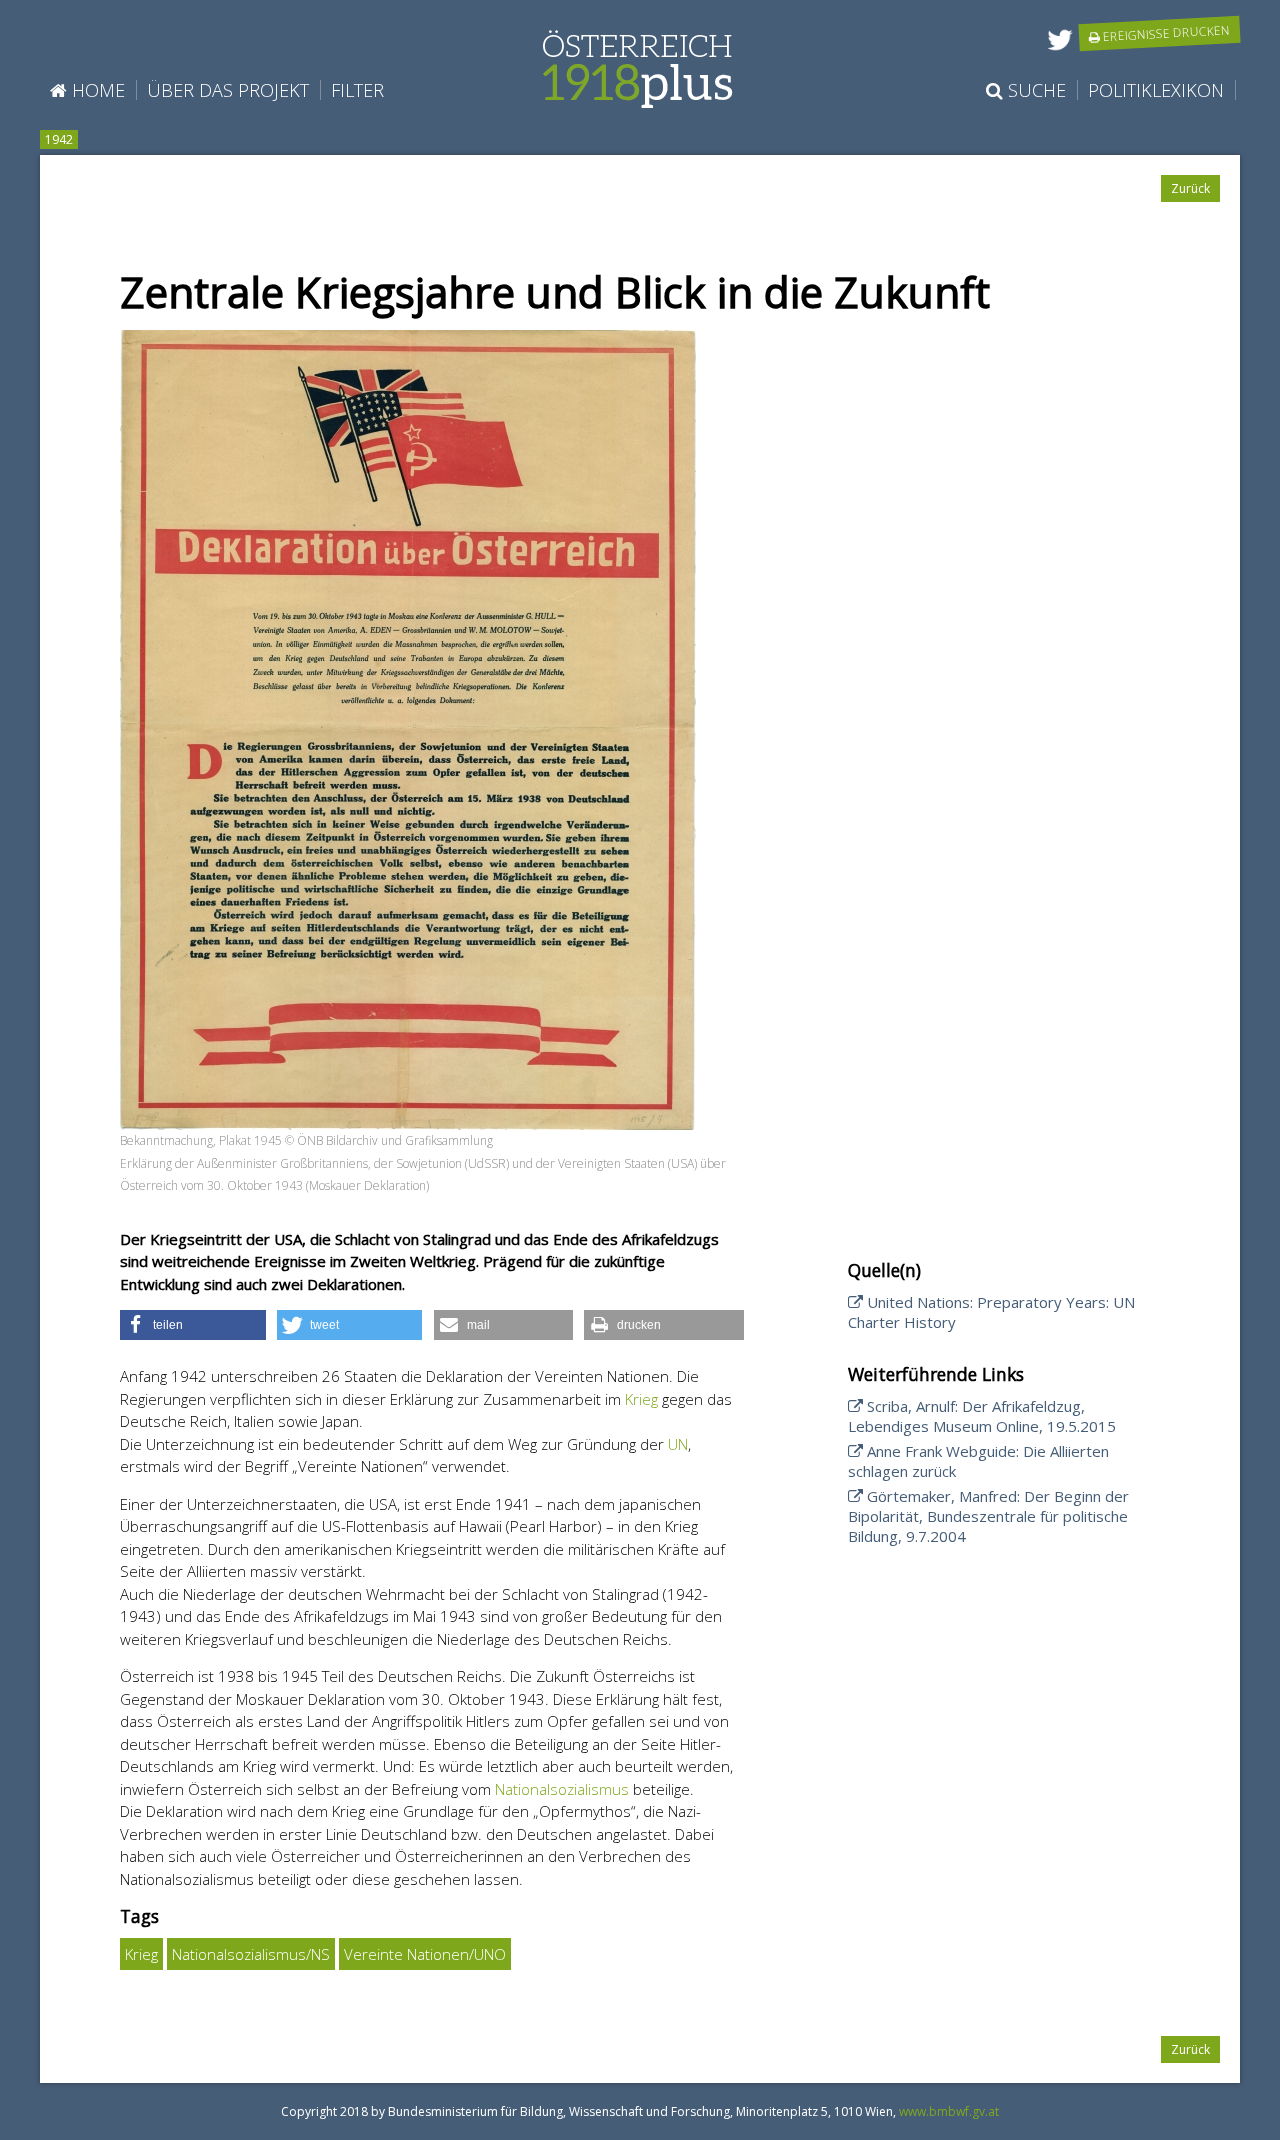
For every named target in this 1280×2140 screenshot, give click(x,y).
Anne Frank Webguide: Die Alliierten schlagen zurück (978, 1461)
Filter (357, 90)
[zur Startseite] (638, 98)
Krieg (641, 1399)
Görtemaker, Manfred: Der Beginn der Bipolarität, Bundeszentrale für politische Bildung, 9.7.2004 (988, 1516)
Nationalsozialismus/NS (251, 1954)
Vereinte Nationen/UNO (425, 1954)
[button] (193, 1325)
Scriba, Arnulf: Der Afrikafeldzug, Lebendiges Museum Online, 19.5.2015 (982, 1416)
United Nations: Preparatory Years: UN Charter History (991, 1312)
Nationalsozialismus (562, 1789)
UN (678, 1444)
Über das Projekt (228, 90)
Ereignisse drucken (1165, 33)
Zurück (1190, 188)
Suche (1034, 90)
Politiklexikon (1156, 90)
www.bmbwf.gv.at (949, 2111)
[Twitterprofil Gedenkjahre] (1060, 50)
